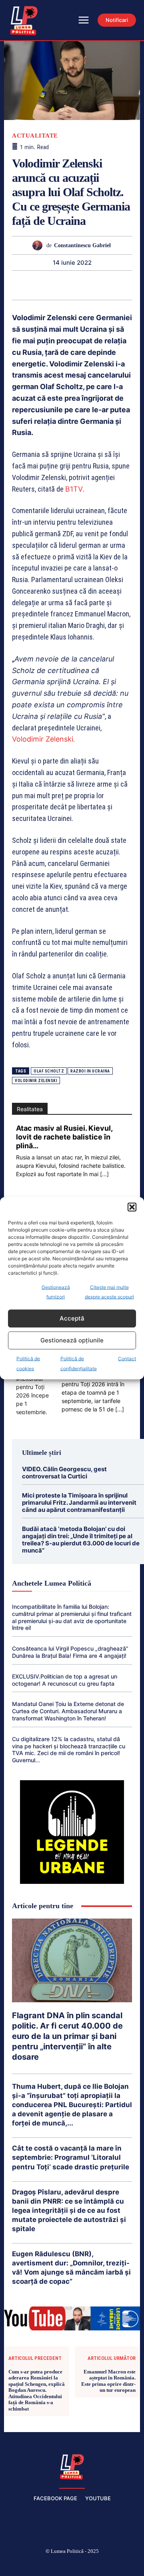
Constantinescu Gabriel (82, 245)
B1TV (74, 489)
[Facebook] (15, 2564)
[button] (132, 1207)
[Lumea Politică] (72, 2466)
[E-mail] (99, 285)
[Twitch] (72, 2564)
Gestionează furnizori (56, 1292)
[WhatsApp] (44, 285)
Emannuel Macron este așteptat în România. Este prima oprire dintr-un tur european (108, 2381)
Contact (127, 1358)
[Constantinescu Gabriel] (39, 245)
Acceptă (72, 1318)
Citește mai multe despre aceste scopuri (109, 1292)
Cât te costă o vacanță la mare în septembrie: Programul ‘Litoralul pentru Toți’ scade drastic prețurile (71, 2157)
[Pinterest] (26, 285)
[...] (104, 1174)
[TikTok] (53, 2564)
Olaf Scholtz (49, 1071)
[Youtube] (129, 2564)
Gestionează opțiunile (72, 1340)
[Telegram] (118, 285)
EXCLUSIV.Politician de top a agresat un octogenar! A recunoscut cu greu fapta (65, 1680)
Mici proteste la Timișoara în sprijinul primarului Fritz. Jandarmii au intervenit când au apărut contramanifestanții (79, 1503)
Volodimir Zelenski (43, 739)
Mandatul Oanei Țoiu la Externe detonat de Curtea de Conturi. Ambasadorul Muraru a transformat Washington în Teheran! (68, 1711)
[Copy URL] (136, 285)
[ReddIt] (81, 285)
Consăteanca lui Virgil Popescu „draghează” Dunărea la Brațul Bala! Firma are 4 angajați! (70, 1652)
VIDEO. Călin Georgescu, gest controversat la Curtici (64, 1473)
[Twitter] (91, 2564)
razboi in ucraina (90, 1071)
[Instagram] (34, 2564)
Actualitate (35, 136)
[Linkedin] (62, 285)
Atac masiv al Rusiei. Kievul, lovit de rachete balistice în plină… (64, 1137)
